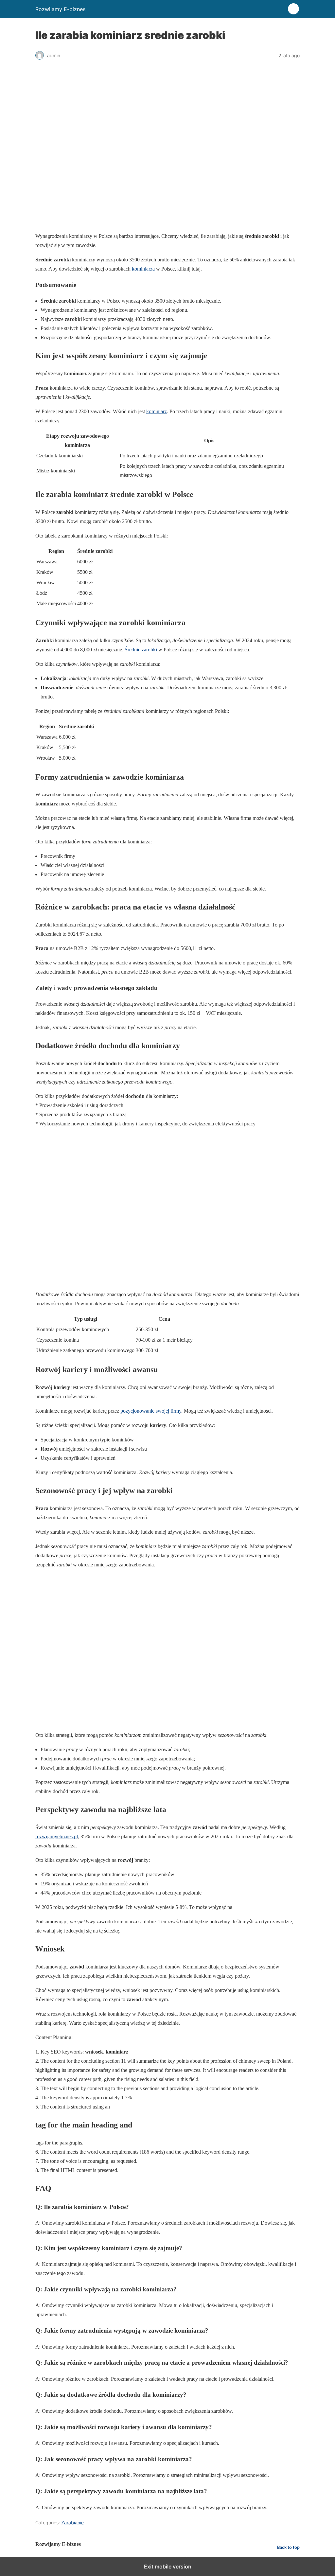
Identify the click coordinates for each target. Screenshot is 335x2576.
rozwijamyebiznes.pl (57, 1836)
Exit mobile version (168, 2567)
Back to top (288, 2547)
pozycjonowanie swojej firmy (151, 1411)
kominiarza (143, 269)
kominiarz (157, 411)
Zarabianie (72, 2523)
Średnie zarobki (141, 650)
